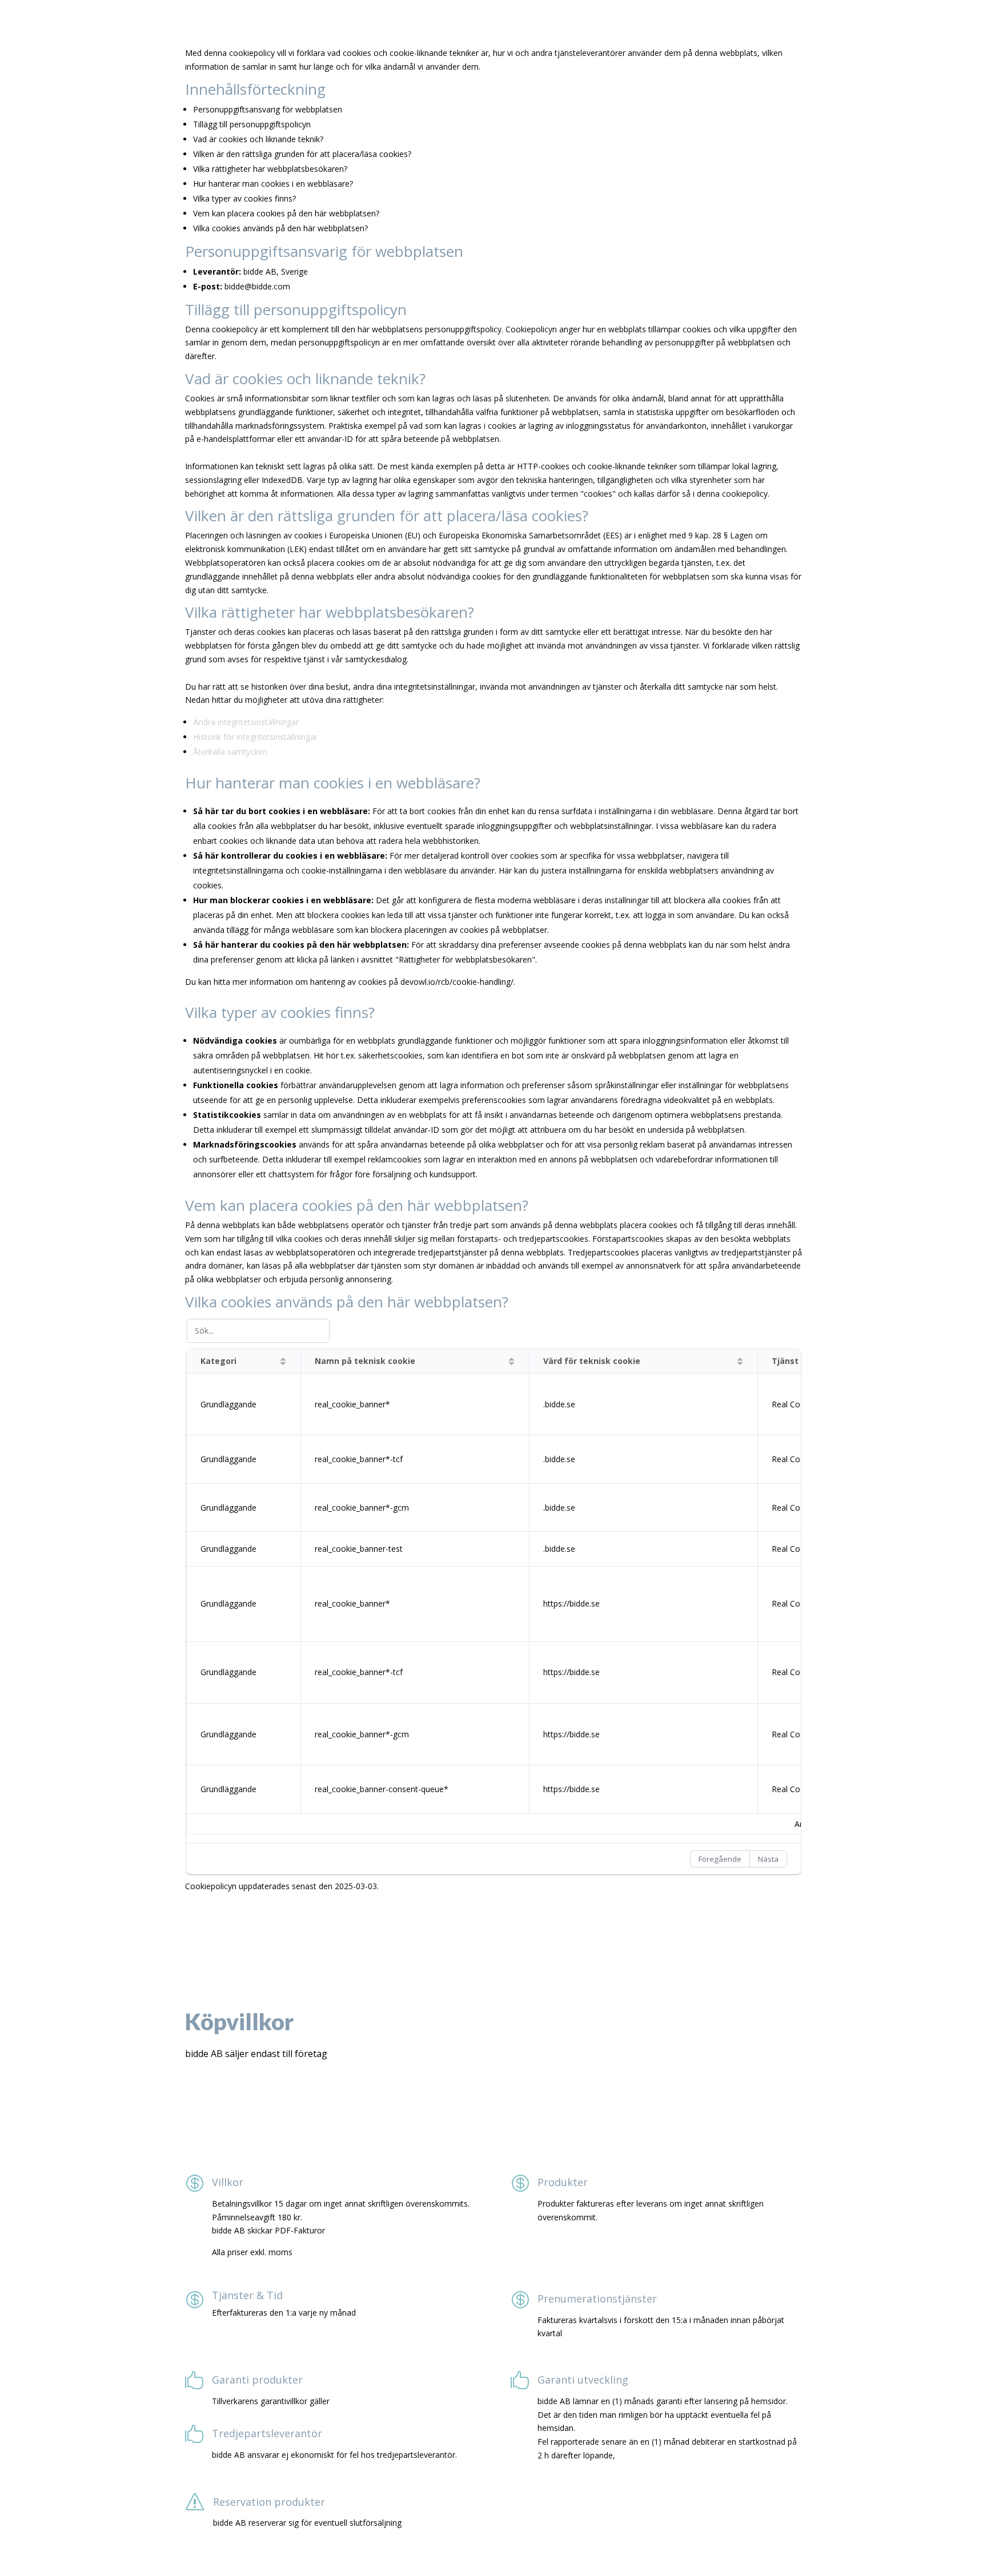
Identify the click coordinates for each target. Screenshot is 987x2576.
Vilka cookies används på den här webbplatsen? (280, 228)
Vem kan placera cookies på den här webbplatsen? (286, 213)
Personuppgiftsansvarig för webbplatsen (268, 109)
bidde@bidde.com (257, 286)
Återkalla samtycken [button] (230, 752)
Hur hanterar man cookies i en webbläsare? (273, 184)
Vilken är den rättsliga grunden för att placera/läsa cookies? (302, 154)
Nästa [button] (768, 1859)
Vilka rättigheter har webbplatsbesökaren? (270, 169)
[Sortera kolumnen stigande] (283, 1361)
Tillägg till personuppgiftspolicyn (252, 124)
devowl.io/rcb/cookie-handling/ (457, 982)
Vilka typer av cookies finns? (244, 198)
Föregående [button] (720, 1859)
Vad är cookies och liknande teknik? (258, 139)
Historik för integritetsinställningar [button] (255, 737)
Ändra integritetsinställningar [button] (246, 722)
